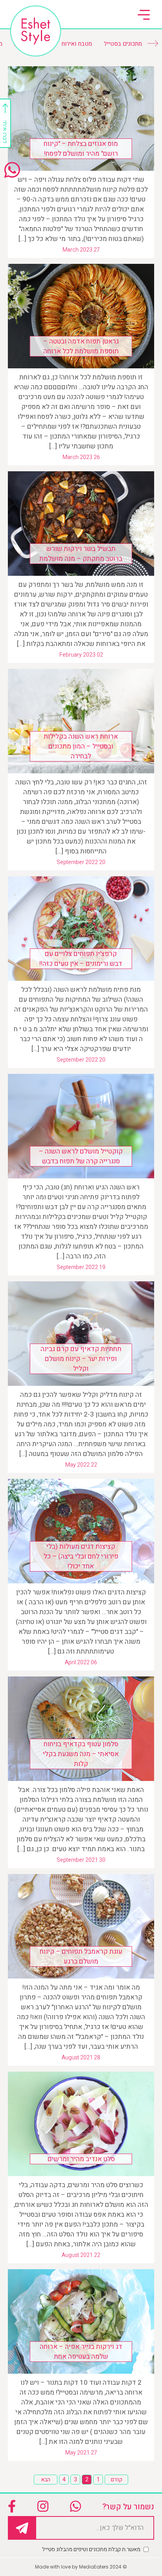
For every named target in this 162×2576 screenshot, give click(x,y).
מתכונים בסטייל (123, 44)
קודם (117, 2480)
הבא (46, 2480)
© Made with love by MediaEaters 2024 (81, 2567)
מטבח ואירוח (77, 44)
